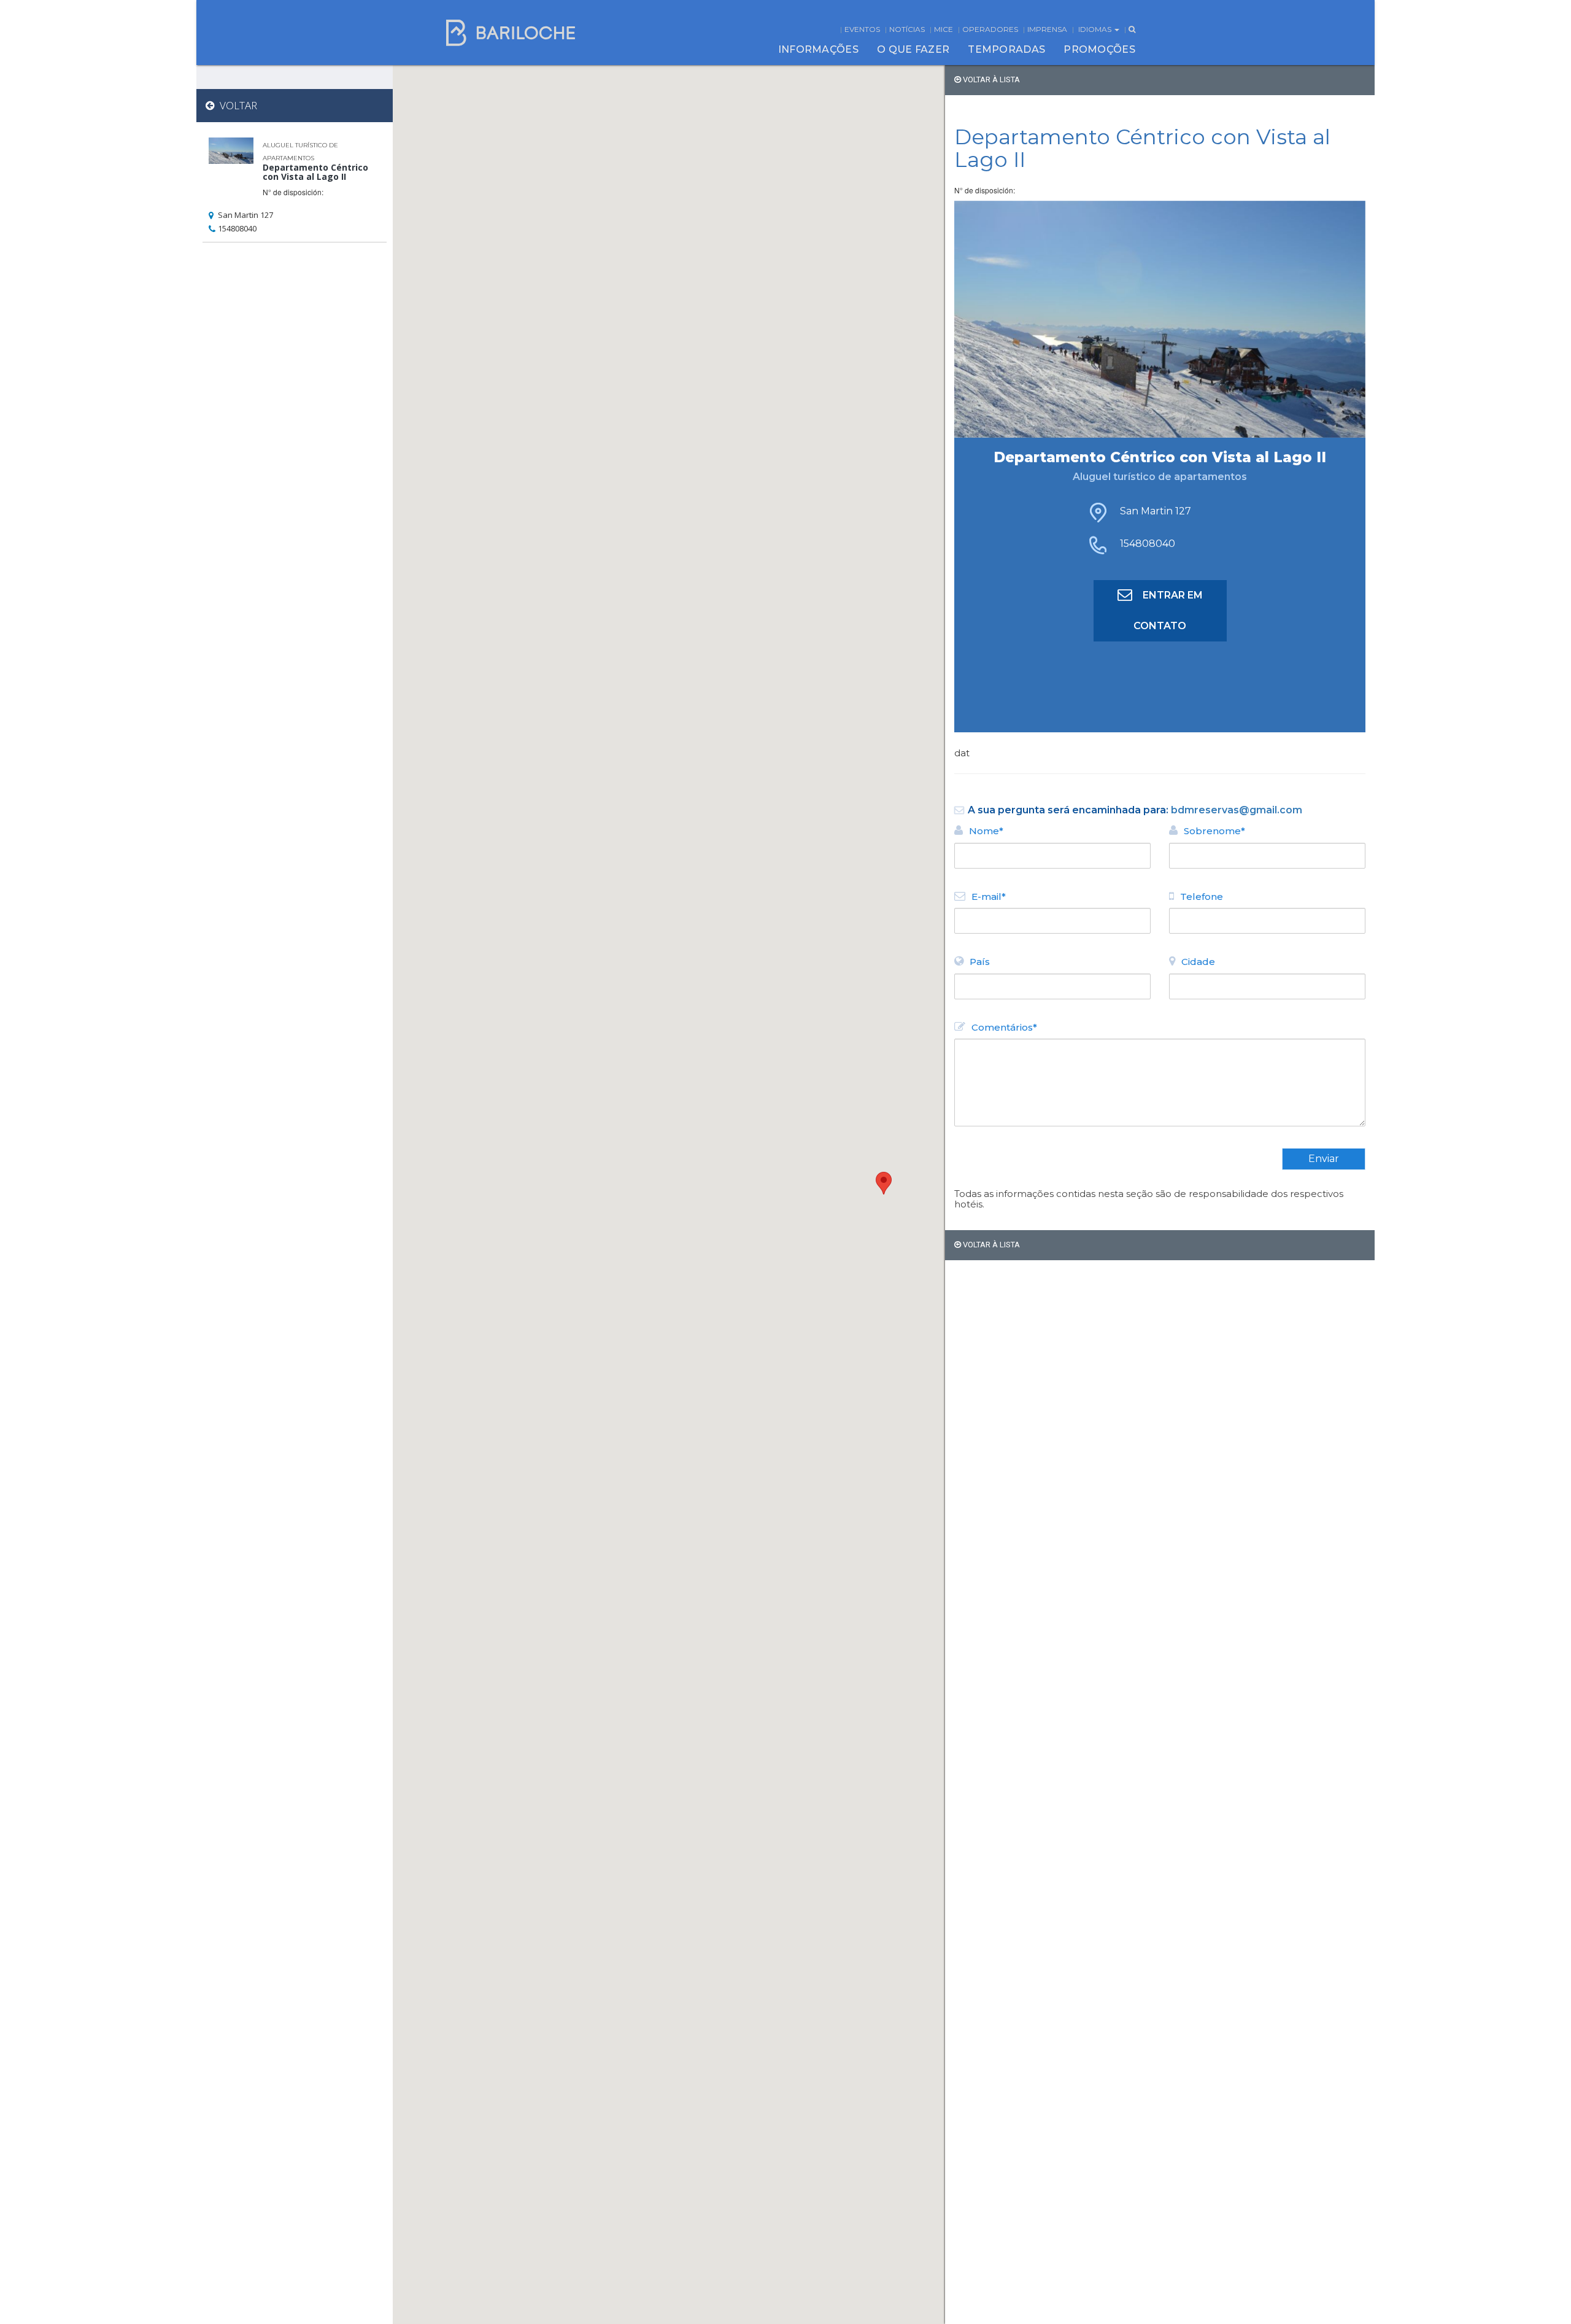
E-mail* (989, 897)
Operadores (990, 29)
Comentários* (1004, 1027)
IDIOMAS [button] (1096, 29)
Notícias (907, 29)
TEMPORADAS (1006, 49)
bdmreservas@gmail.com (1237, 810)
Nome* (986, 831)
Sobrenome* (1214, 831)
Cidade (1198, 962)
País (980, 962)
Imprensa (1047, 29)
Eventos (862, 29)
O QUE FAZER (913, 49)
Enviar (1324, 1159)
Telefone (1202, 897)
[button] (884, 1183)
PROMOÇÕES (1099, 49)
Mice (944, 29)
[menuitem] (818, 50)
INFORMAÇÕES (818, 49)
